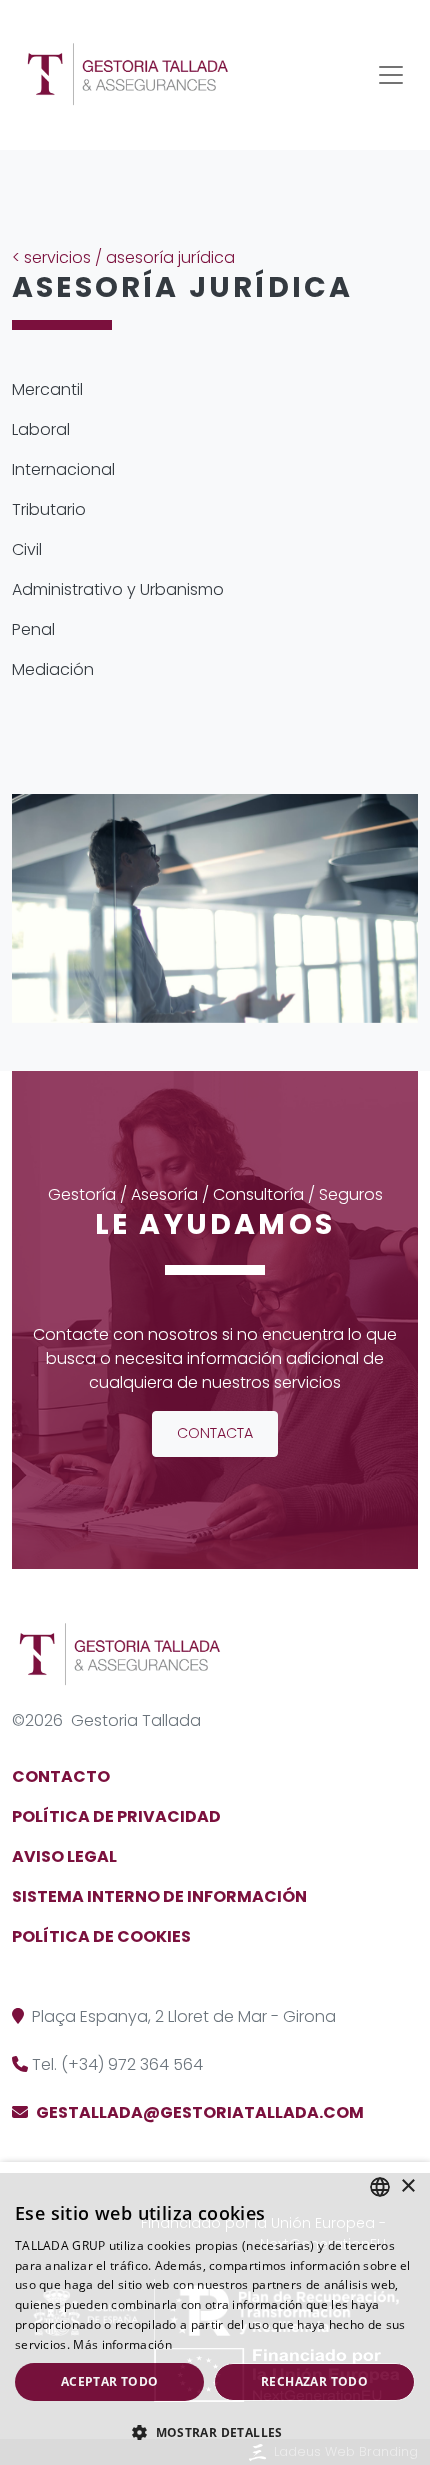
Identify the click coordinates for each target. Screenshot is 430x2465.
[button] (215, 2432)
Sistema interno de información (159, 1896)
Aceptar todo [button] (110, 2381)
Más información (122, 2344)
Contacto (61, 1776)
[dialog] (215, 2313)
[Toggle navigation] (391, 75)
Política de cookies (101, 1936)
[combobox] (380, 2187)
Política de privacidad (116, 1816)
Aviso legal (64, 1856)
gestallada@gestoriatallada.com (200, 2112)
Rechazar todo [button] (314, 2381)
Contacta (215, 1433)
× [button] (407, 2186)
